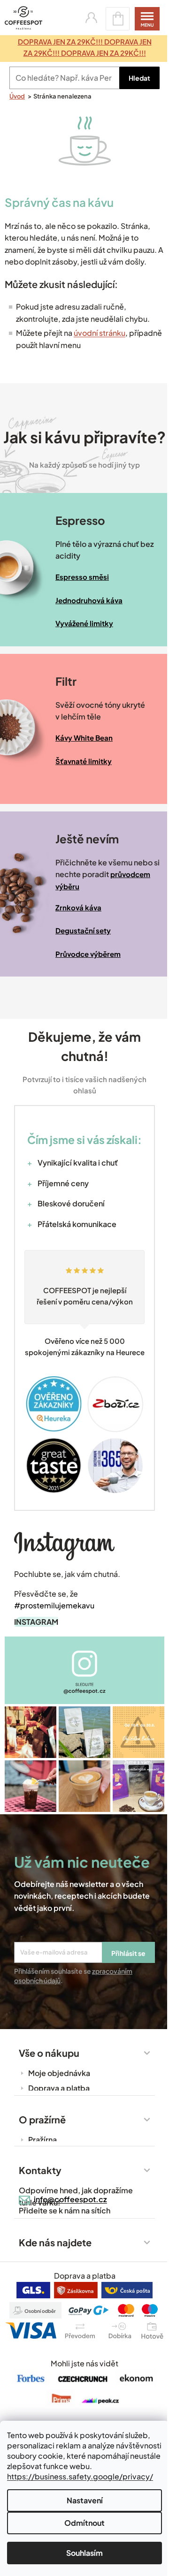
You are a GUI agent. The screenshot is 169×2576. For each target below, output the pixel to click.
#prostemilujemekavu (54, 1605)
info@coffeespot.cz (70, 2199)
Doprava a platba (59, 2088)
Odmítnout (84, 2523)
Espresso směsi (82, 577)
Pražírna (42, 2140)
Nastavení (85, 2500)
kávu (101, 202)
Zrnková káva (78, 907)
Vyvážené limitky (84, 623)
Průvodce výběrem (88, 954)
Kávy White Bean (84, 738)
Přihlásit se (128, 1953)
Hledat (139, 78)
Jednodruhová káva (89, 600)
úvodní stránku (100, 333)
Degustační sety (83, 930)
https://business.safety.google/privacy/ (80, 2476)
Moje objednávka (59, 2073)
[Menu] (147, 19)
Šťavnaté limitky (84, 761)
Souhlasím (84, 2553)
